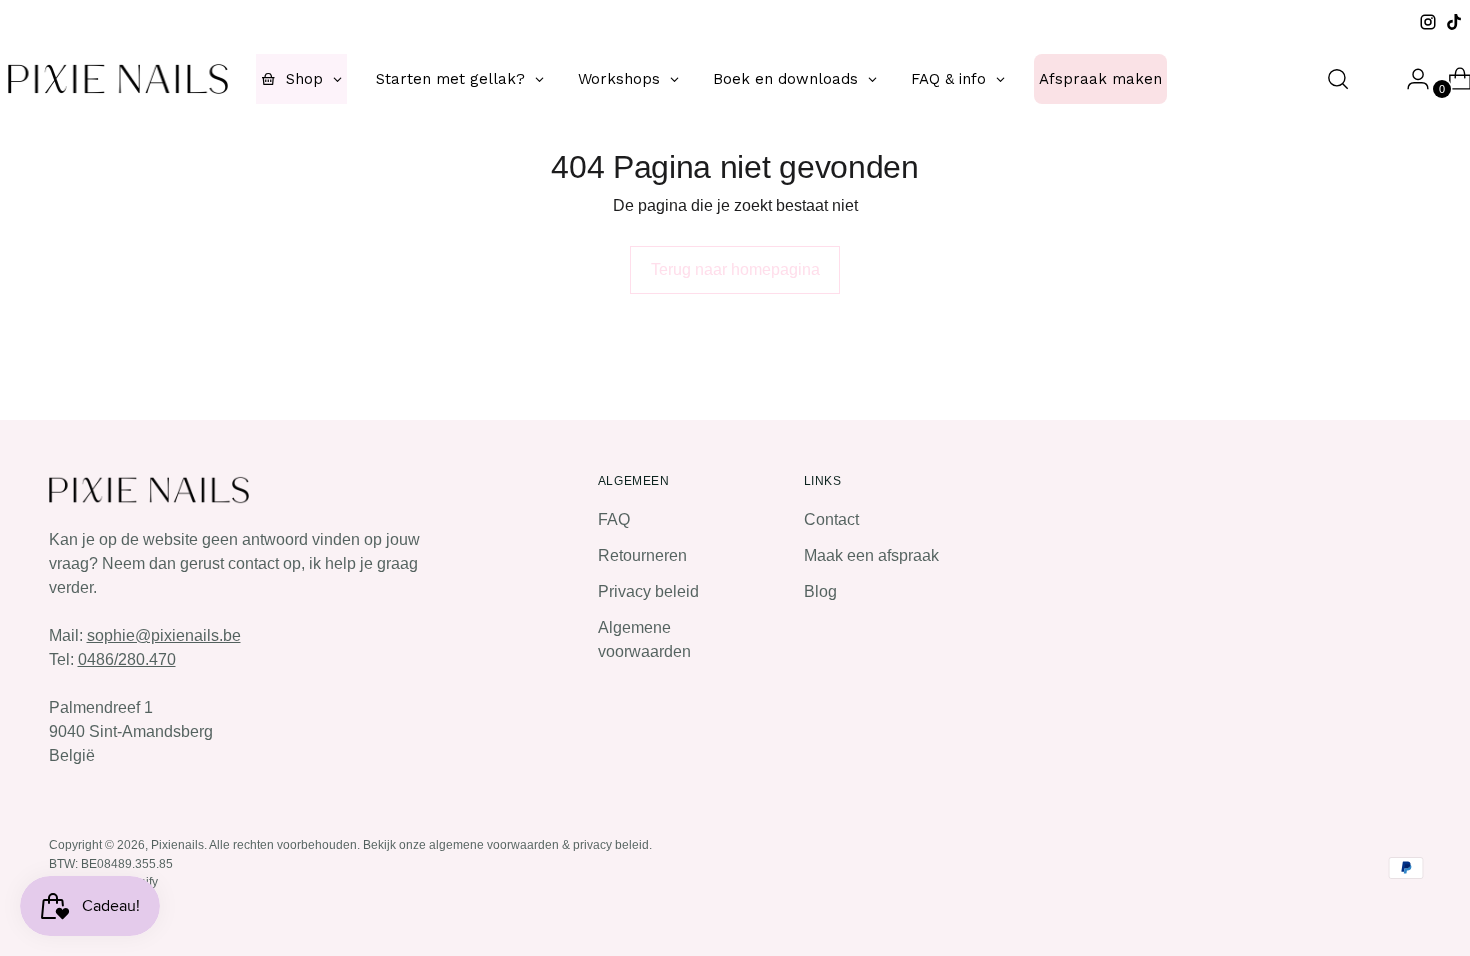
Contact (831, 519)
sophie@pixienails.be (164, 635)
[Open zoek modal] (1338, 79)
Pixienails (177, 845)
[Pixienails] (118, 78)
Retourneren (642, 555)
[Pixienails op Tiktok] (1454, 22)
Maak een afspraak (871, 555)
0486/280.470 (127, 659)
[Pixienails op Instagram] (1428, 22)
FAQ (614, 519)
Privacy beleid (648, 591)
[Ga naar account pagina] (1410, 79)
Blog (820, 591)
